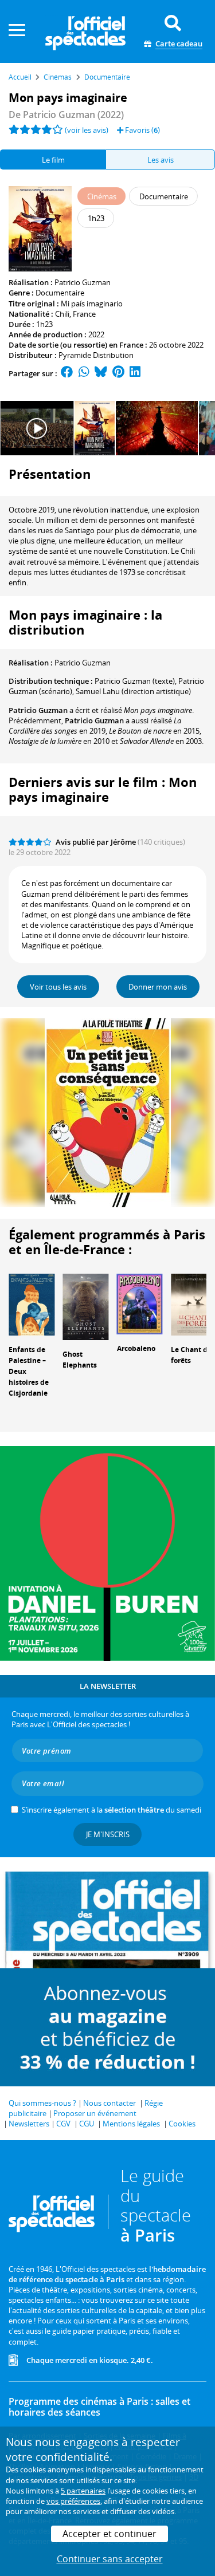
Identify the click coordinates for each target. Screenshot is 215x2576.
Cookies (182, 2124)
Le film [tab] (53, 160)
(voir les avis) (87, 130)
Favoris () (142, 130)
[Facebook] (67, 373)
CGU (87, 2124)
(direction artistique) (133, 691)
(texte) (135, 681)
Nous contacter (110, 2103)
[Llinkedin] (135, 373)
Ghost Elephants (80, 1360)
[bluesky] (101, 373)
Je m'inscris (108, 1834)
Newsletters (29, 2124)
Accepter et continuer (110, 2534)
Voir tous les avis (58, 987)
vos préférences (73, 2501)
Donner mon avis (158, 987)
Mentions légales (131, 2124)
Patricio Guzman (83, 282)
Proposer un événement (95, 2113)
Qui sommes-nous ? (42, 2103)
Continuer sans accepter (110, 2559)
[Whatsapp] (84, 373)
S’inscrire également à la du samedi (112, 1810)
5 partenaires (83, 2491)
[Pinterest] (118, 373)
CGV (63, 2124)
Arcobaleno (136, 1348)
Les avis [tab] (161, 160)
